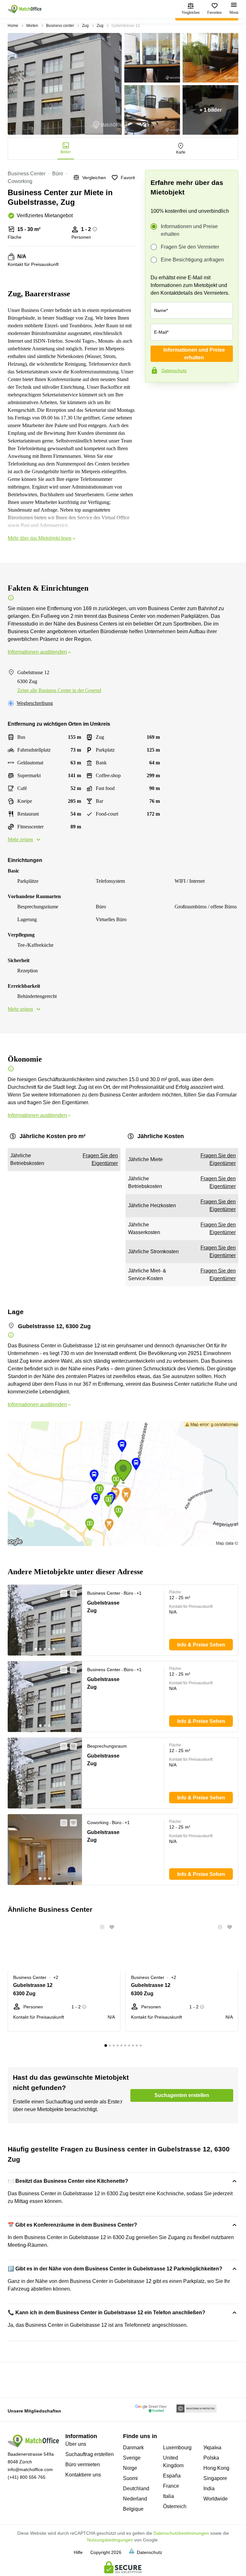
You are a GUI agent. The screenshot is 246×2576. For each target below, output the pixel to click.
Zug (85, 26)
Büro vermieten (83, 2464)
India (209, 2488)
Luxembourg (177, 2448)
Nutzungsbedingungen (110, 2540)
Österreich (175, 2506)
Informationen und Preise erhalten (189, 230)
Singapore (215, 2478)
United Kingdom (173, 2462)
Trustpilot (154, 396)
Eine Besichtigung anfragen (192, 260)
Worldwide (216, 2499)
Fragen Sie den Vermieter (190, 247)
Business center (60, 26)
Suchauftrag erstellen (90, 2454)
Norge (130, 2468)
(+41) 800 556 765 (27, 2477)
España (172, 2476)
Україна (212, 2448)
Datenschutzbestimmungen (181, 2533)
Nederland (135, 2499)
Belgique (133, 2509)
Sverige (132, 2458)
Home (13, 26)
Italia (168, 2496)
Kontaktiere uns (83, 2475)
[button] (62, 1593)
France (171, 2486)
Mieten (32, 26)
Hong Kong (216, 2468)
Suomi (130, 2478)
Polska (211, 2458)
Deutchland (136, 2488)
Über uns (76, 2444)
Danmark (133, 2448)
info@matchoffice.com (30, 2469)
